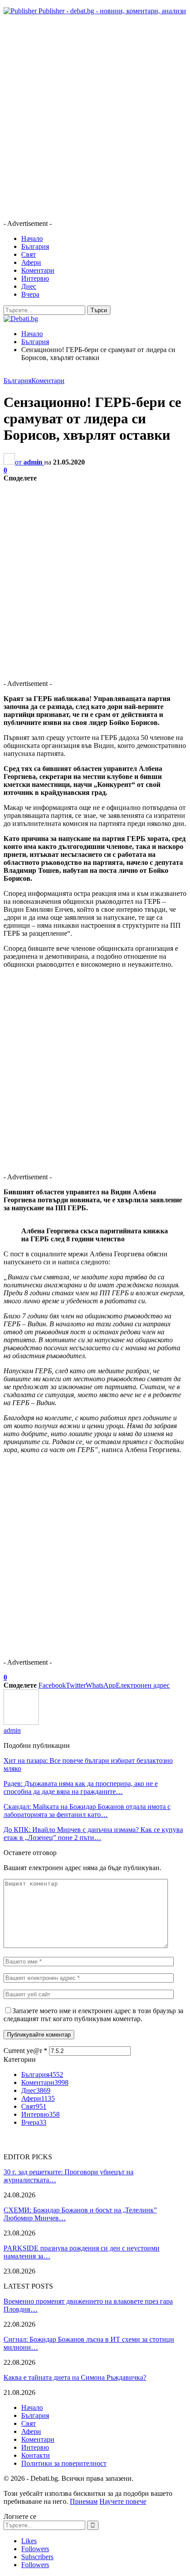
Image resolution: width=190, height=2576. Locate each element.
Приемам (84, 2501)
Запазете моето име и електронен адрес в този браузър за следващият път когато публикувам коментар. (93, 2015)
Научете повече (123, 2501)
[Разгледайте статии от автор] (21, 1722)
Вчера (30, 294)
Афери (31, 262)
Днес (29, 286)
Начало (32, 238)
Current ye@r (25, 2051)
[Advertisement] (95, 117)
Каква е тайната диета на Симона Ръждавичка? (75, 2377)
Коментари (38, 270)
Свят (28, 254)
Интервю (35, 278)
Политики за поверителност (64, 2463)
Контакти (36, 2455)
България (35, 246)
